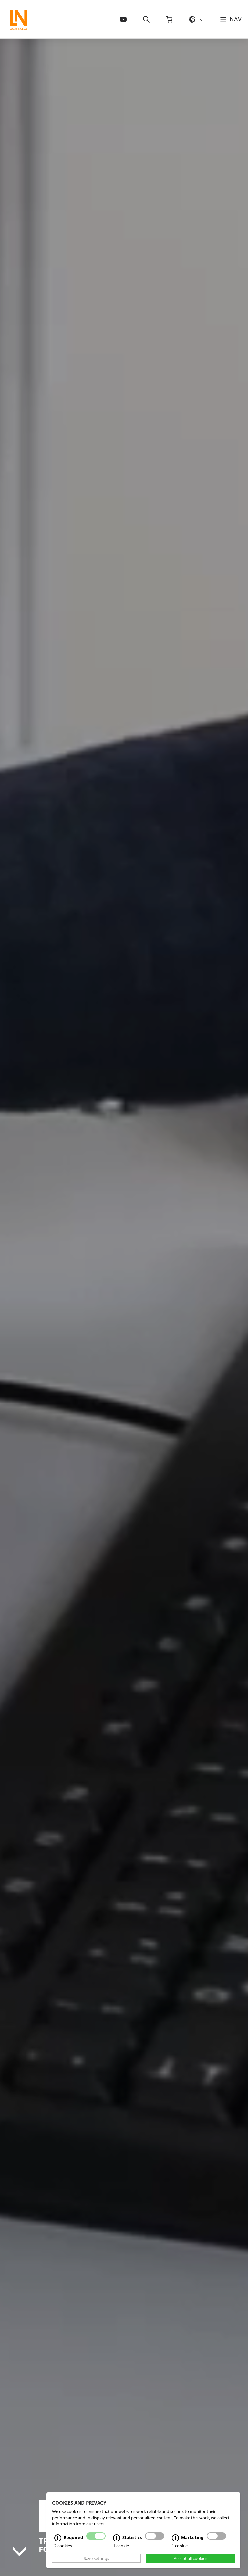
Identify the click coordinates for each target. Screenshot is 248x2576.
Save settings (96, 2558)
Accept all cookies (191, 2558)
